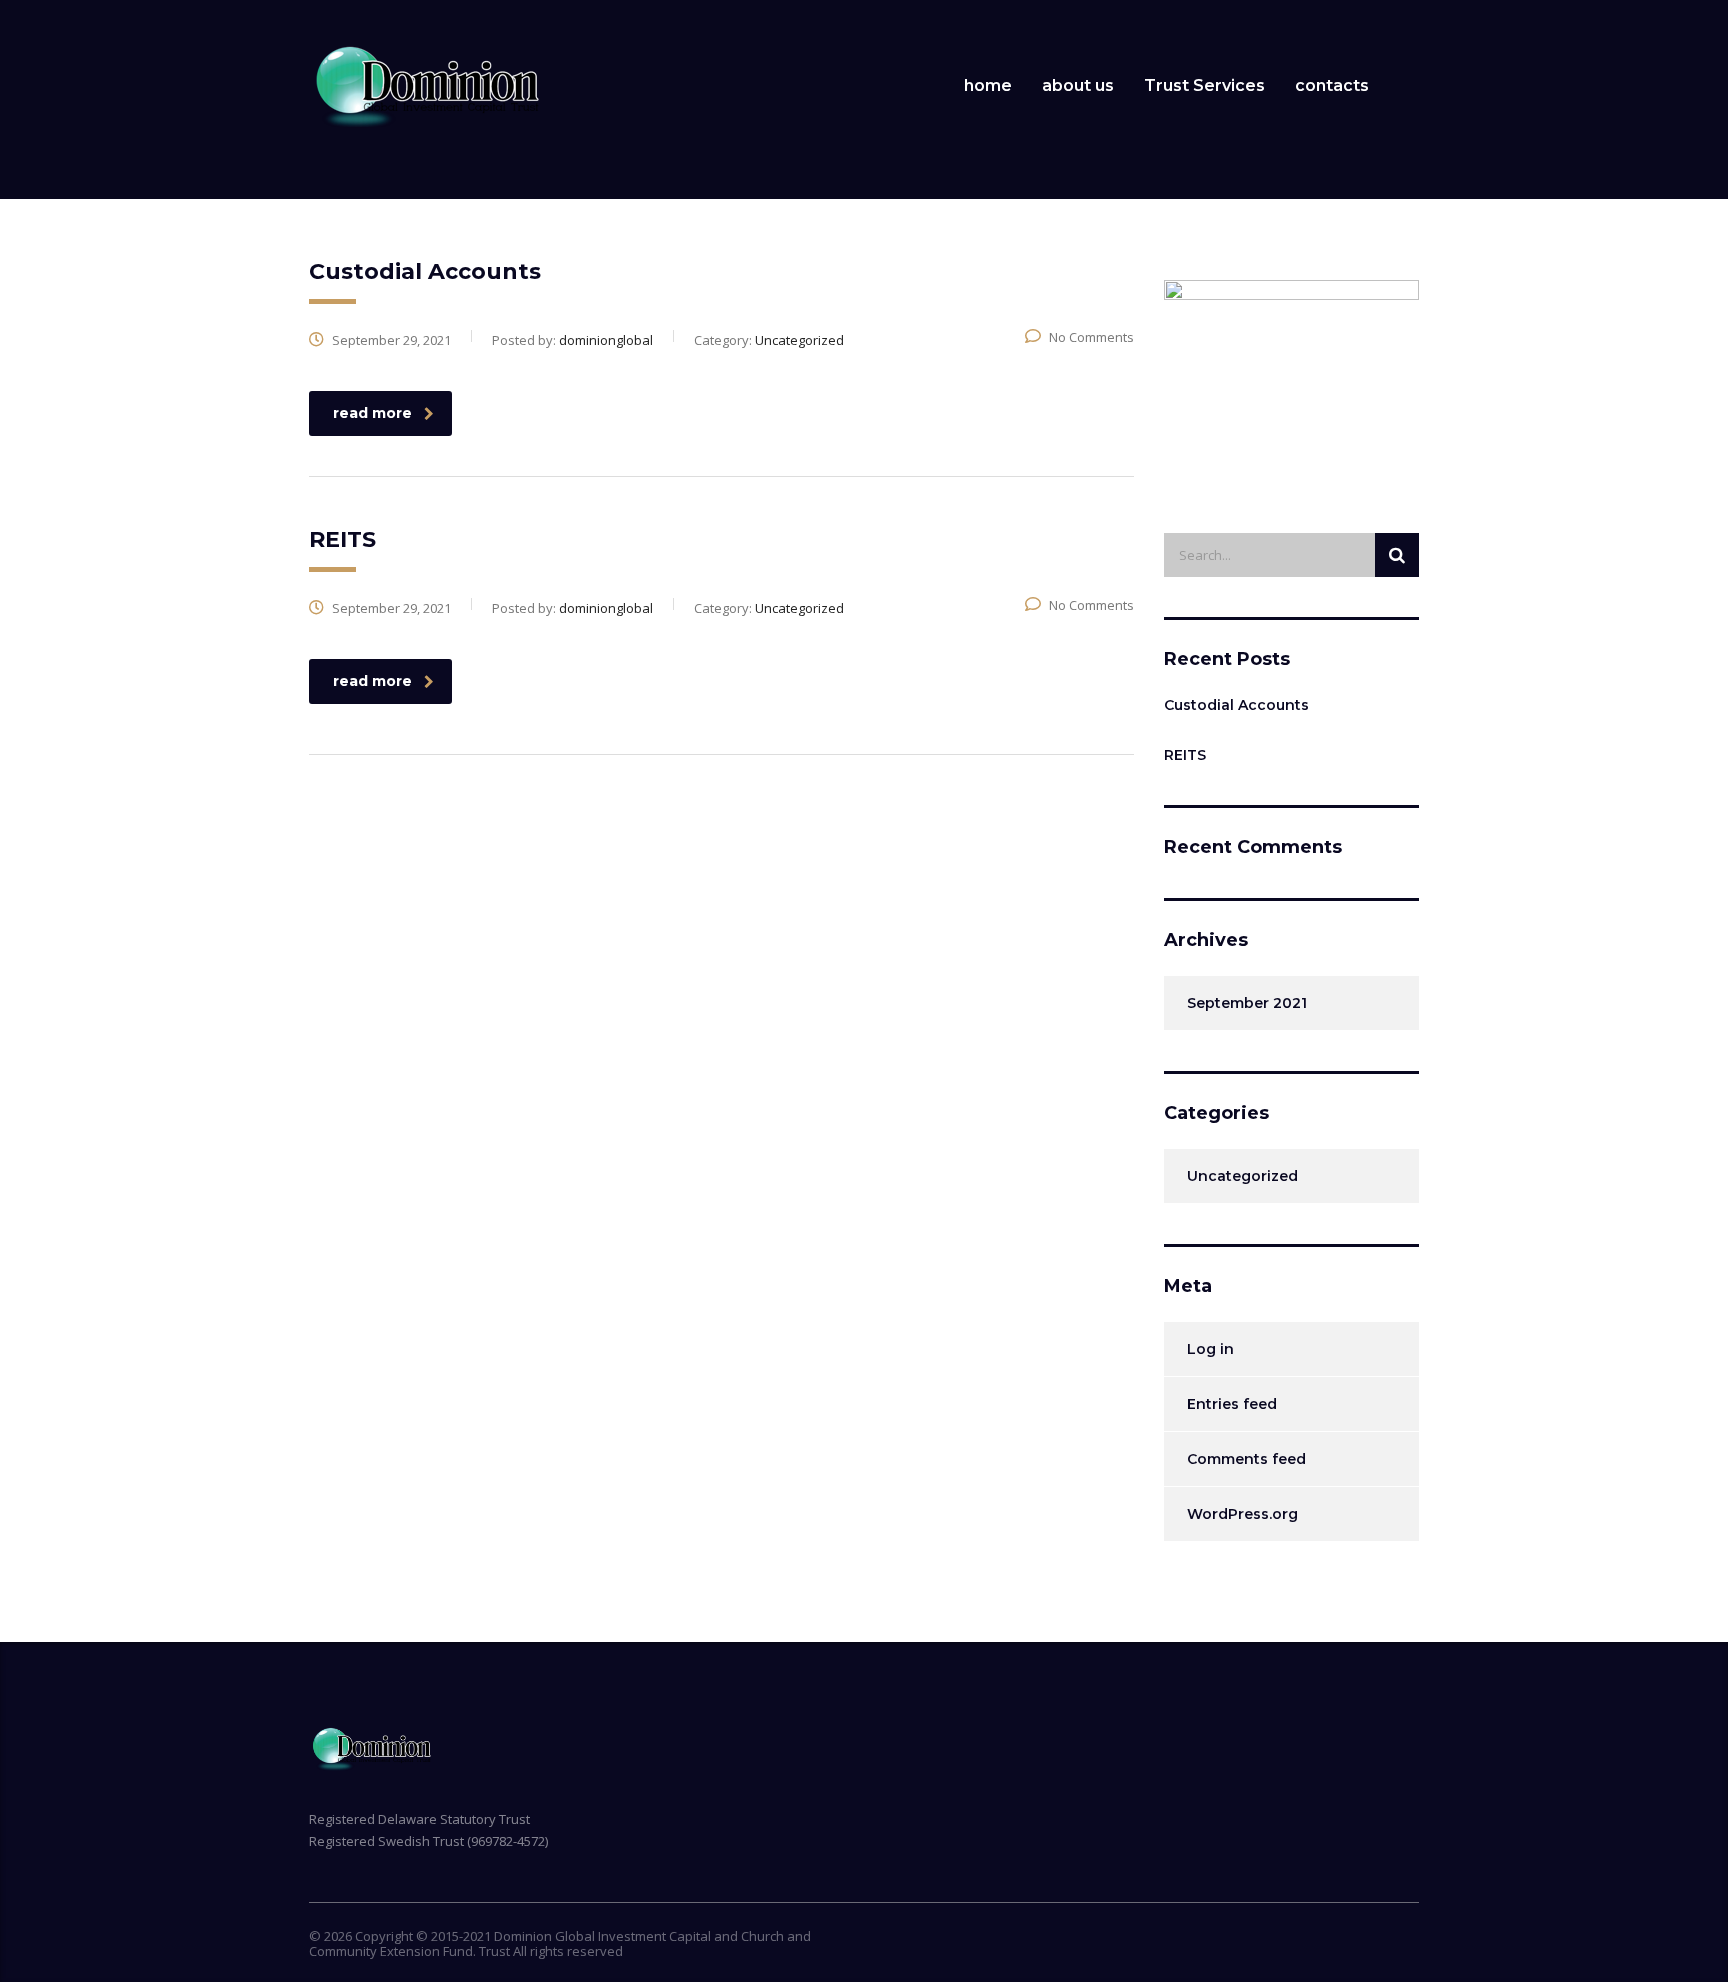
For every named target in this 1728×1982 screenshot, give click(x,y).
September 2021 (1247, 1003)
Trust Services (1204, 85)
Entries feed (1232, 1404)
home (988, 85)
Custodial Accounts (1236, 705)
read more (372, 413)
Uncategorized (1242, 1176)
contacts (1332, 85)
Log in (1210, 1349)
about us (1078, 85)
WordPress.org (1242, 1514)
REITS (1185, 755)
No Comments (1091, 337)
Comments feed (1246, 1459)
